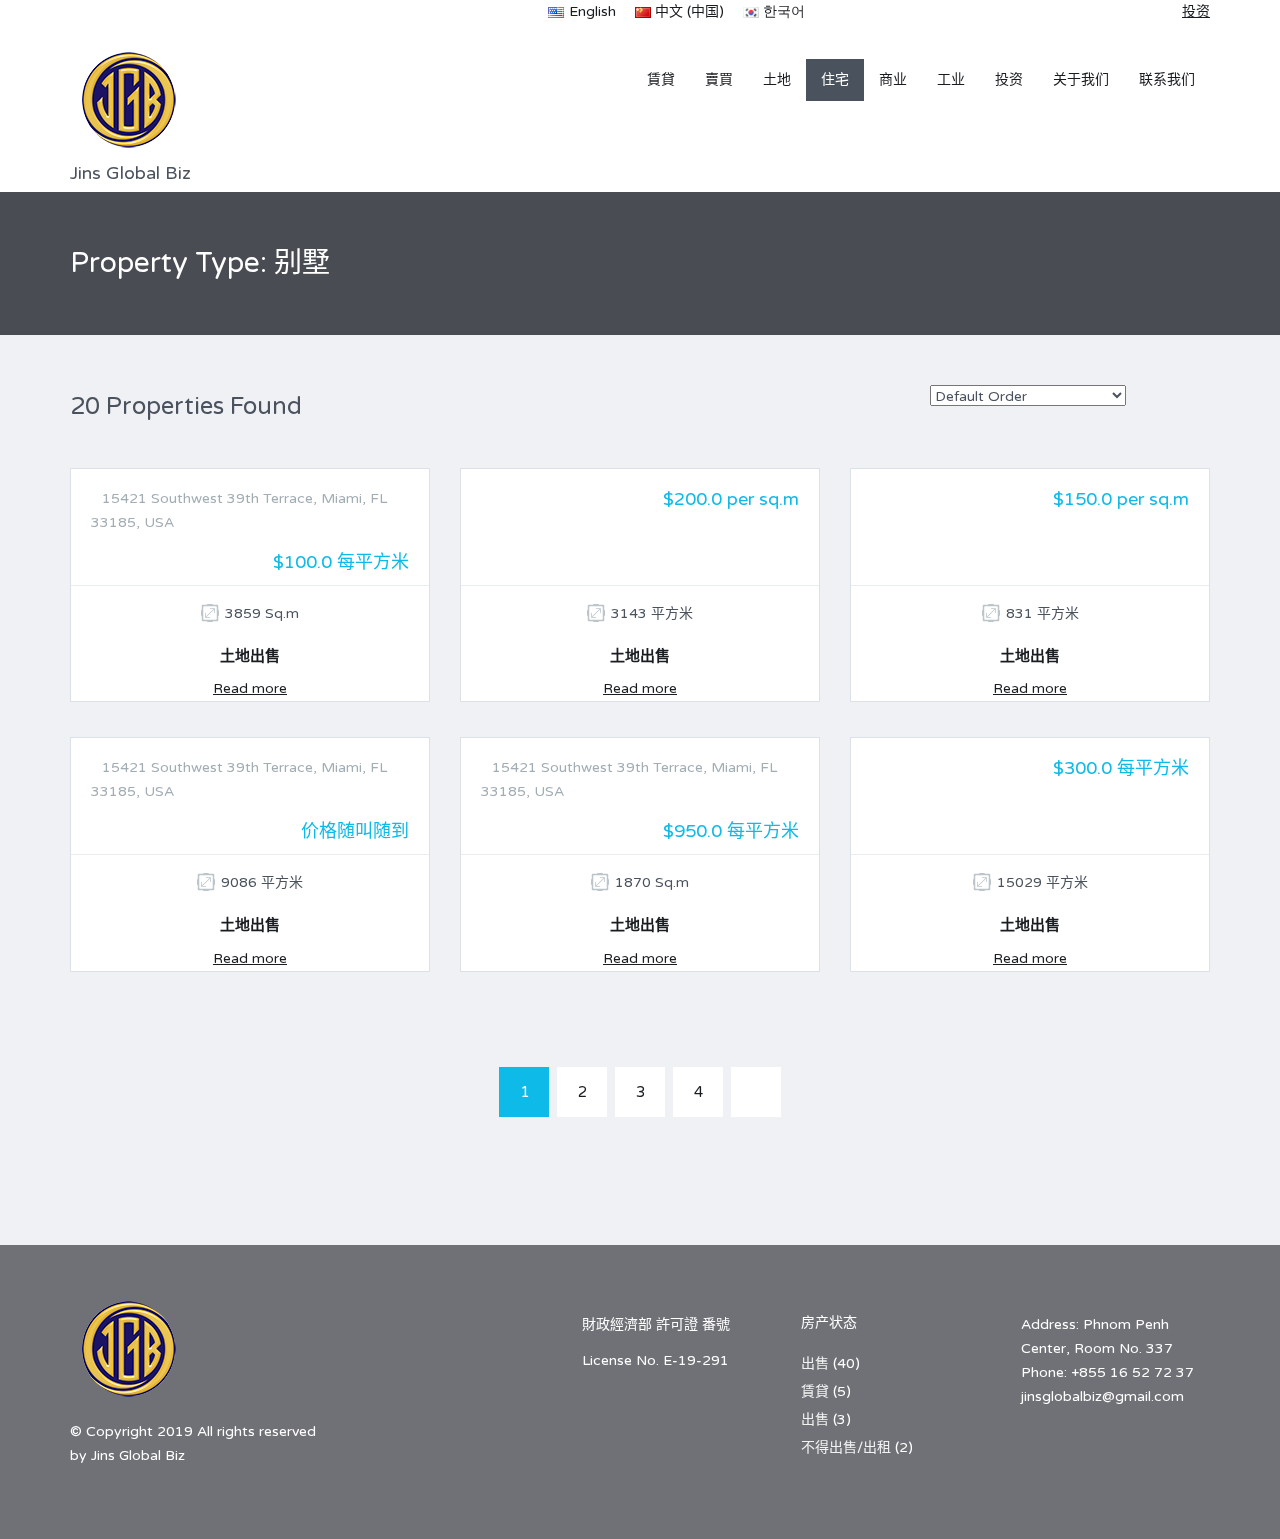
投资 (1009, 79)
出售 (815, 1363)
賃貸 (661, 79)
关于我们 (1081, 79)
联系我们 (1167, 79)
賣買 (719, 79)
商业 (893, 79)
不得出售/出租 (846, 1447)
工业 (951, 79)
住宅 (835, 79)
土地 (777, 79)
